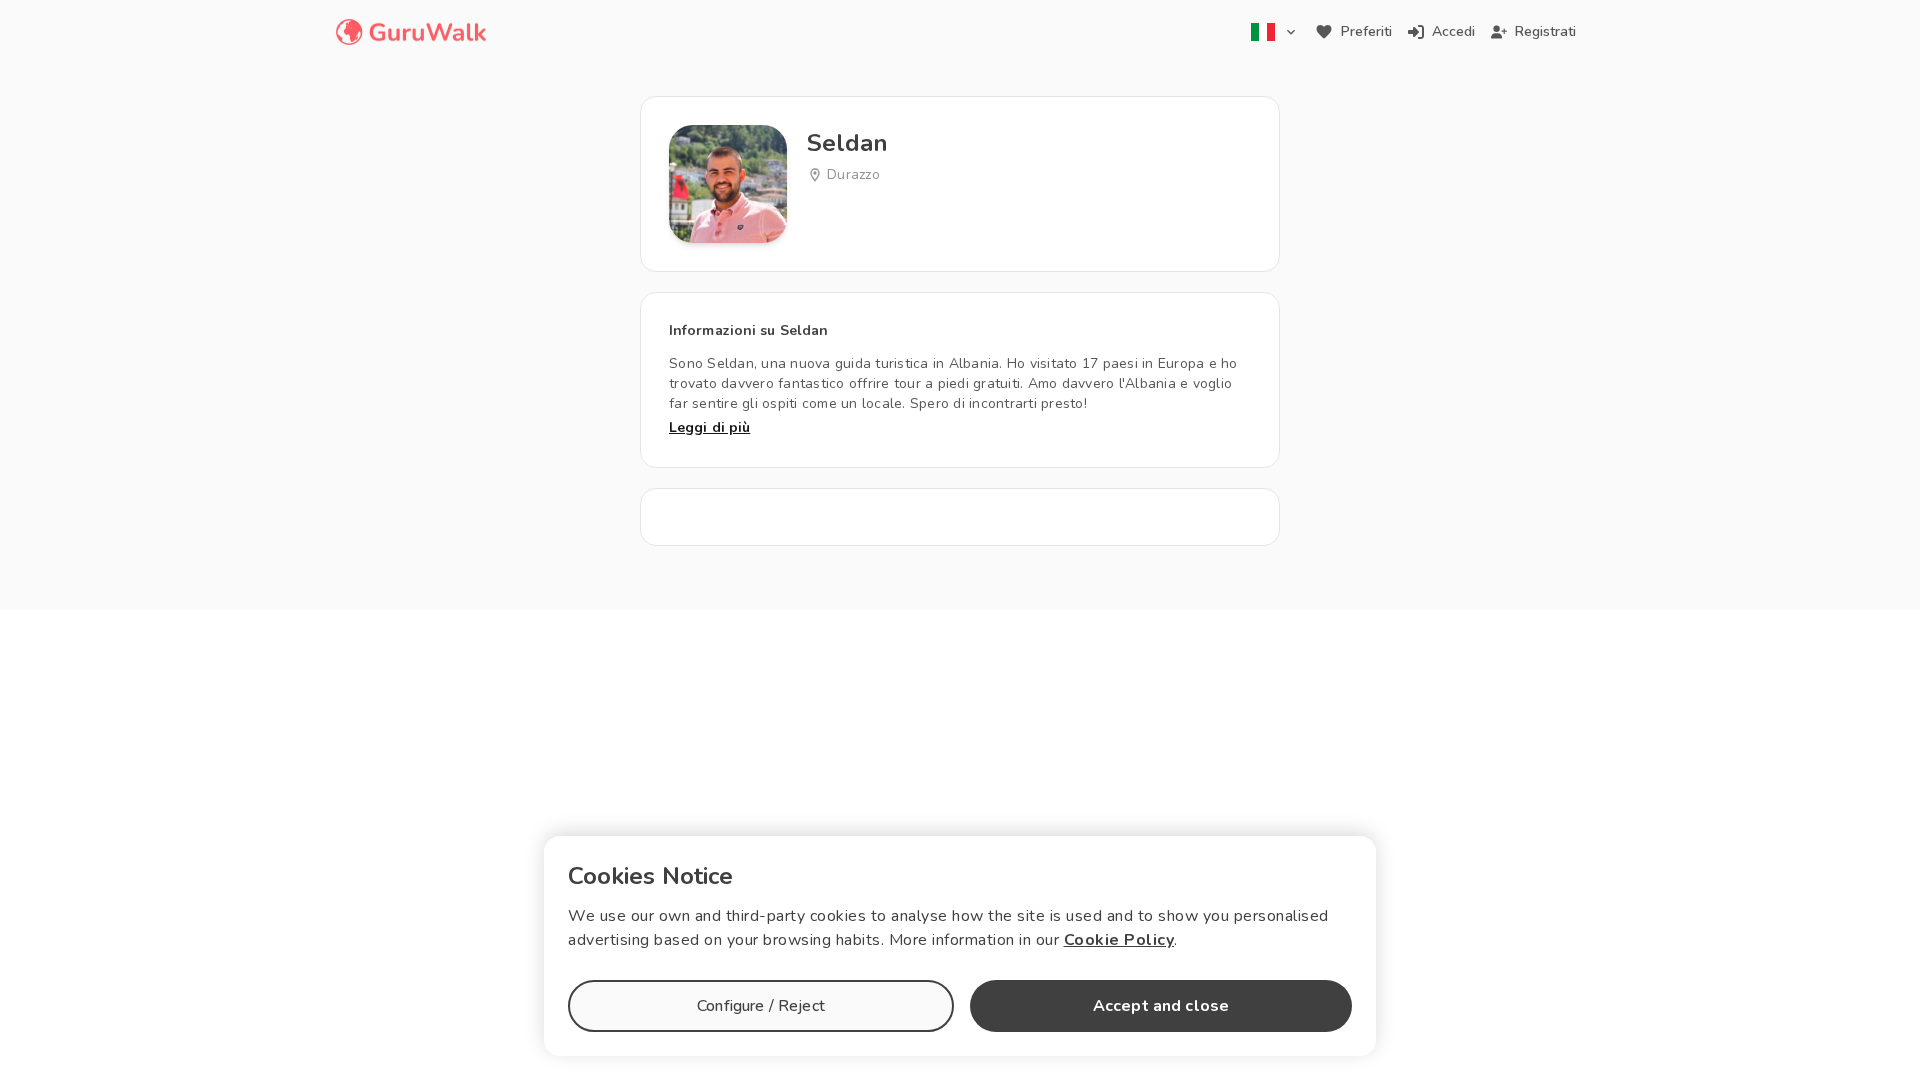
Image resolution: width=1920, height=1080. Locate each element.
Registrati (1545, 31)
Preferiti (1366, 31)
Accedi (1453, 31)
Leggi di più (709, 427)
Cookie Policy (1119, 940)
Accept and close (1161, 1006)
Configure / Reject (761, 1006)
